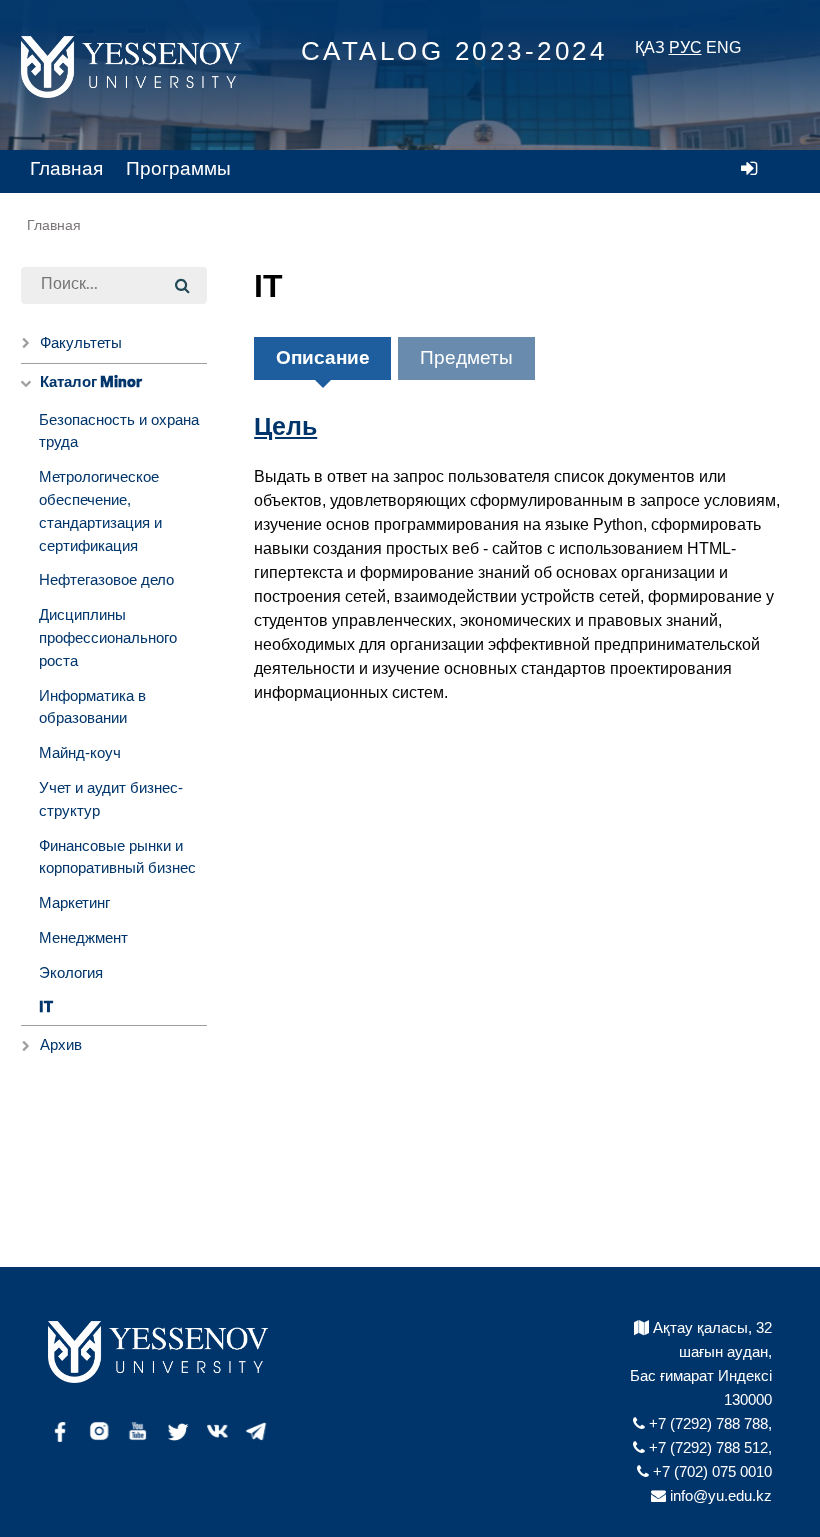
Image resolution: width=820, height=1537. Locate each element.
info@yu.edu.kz (719, 1495)
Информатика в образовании (92, 707)
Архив (61, 1044)
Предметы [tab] (466, 357)
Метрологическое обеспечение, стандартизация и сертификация (100, 510)
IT (46, 1007)
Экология (71, 972)
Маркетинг (74, 902)
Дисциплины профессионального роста (108, 637)
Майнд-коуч (80, 752)
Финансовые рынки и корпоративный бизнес (117, 857)
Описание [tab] (323, 357)
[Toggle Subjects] (26, 1045)
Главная (66, 168)
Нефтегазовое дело (106, 579)
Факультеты (81, 342)
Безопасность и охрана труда (119, 431)
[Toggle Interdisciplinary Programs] (26, 383)
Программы (178, 168)
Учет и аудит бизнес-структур (111, 799)
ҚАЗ (650, 47)
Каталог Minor (91, 382)
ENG (723, 47)
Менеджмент (83, 937)
